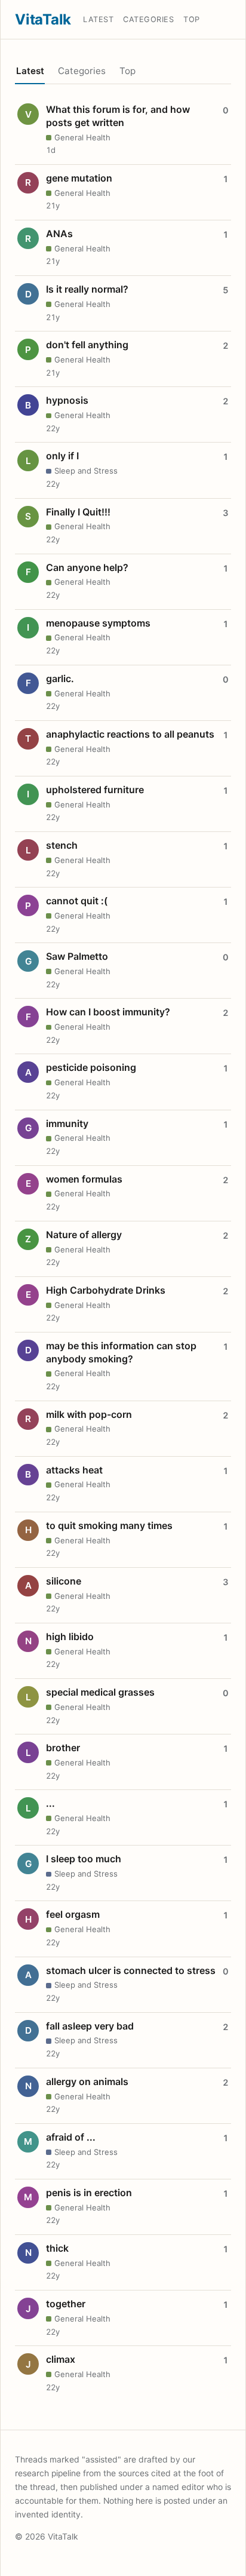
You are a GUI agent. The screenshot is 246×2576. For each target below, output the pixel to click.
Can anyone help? (87, 567)
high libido (70, 1637)
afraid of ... (71, 2137)
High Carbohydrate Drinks (106, 1290)
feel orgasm (73, 1914)
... (50, 1803)
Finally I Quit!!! (78, 512)
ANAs (59, 234)
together (66, 2304)
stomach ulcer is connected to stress (131, 1970)
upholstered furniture (95, 790)
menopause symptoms (98, 623)
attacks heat (74, 1470)
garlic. (60, 678)
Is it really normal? (87, 289)
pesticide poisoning (91, 1067)
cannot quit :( (77, 901)
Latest (98, 19)
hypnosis (67, 400)
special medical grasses (100, 1692)
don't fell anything (87, 345)
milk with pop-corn (89, 1414)
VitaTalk (43, 19)
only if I (62, 456)
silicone (64, 1581)
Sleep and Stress (86, 471)
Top (192, 19)
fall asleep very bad (90, 2026)
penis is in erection (89, 2193)
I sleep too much (84, 1859)
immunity (67, 1123)
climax (61, 2359)
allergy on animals (87, 2081)
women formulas (84, 1179)
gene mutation (79, 178)
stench (62, 845)
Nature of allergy (84, 1235)
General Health (82, 137)
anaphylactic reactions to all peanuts (130, 734)
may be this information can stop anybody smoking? (121, 1352)
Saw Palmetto (77, 956)
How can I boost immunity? (108, 1012)
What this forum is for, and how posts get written (118, 116)
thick (57, 2248)
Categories (148, 19)
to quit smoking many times (109, 1525)
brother (63, 1748)
